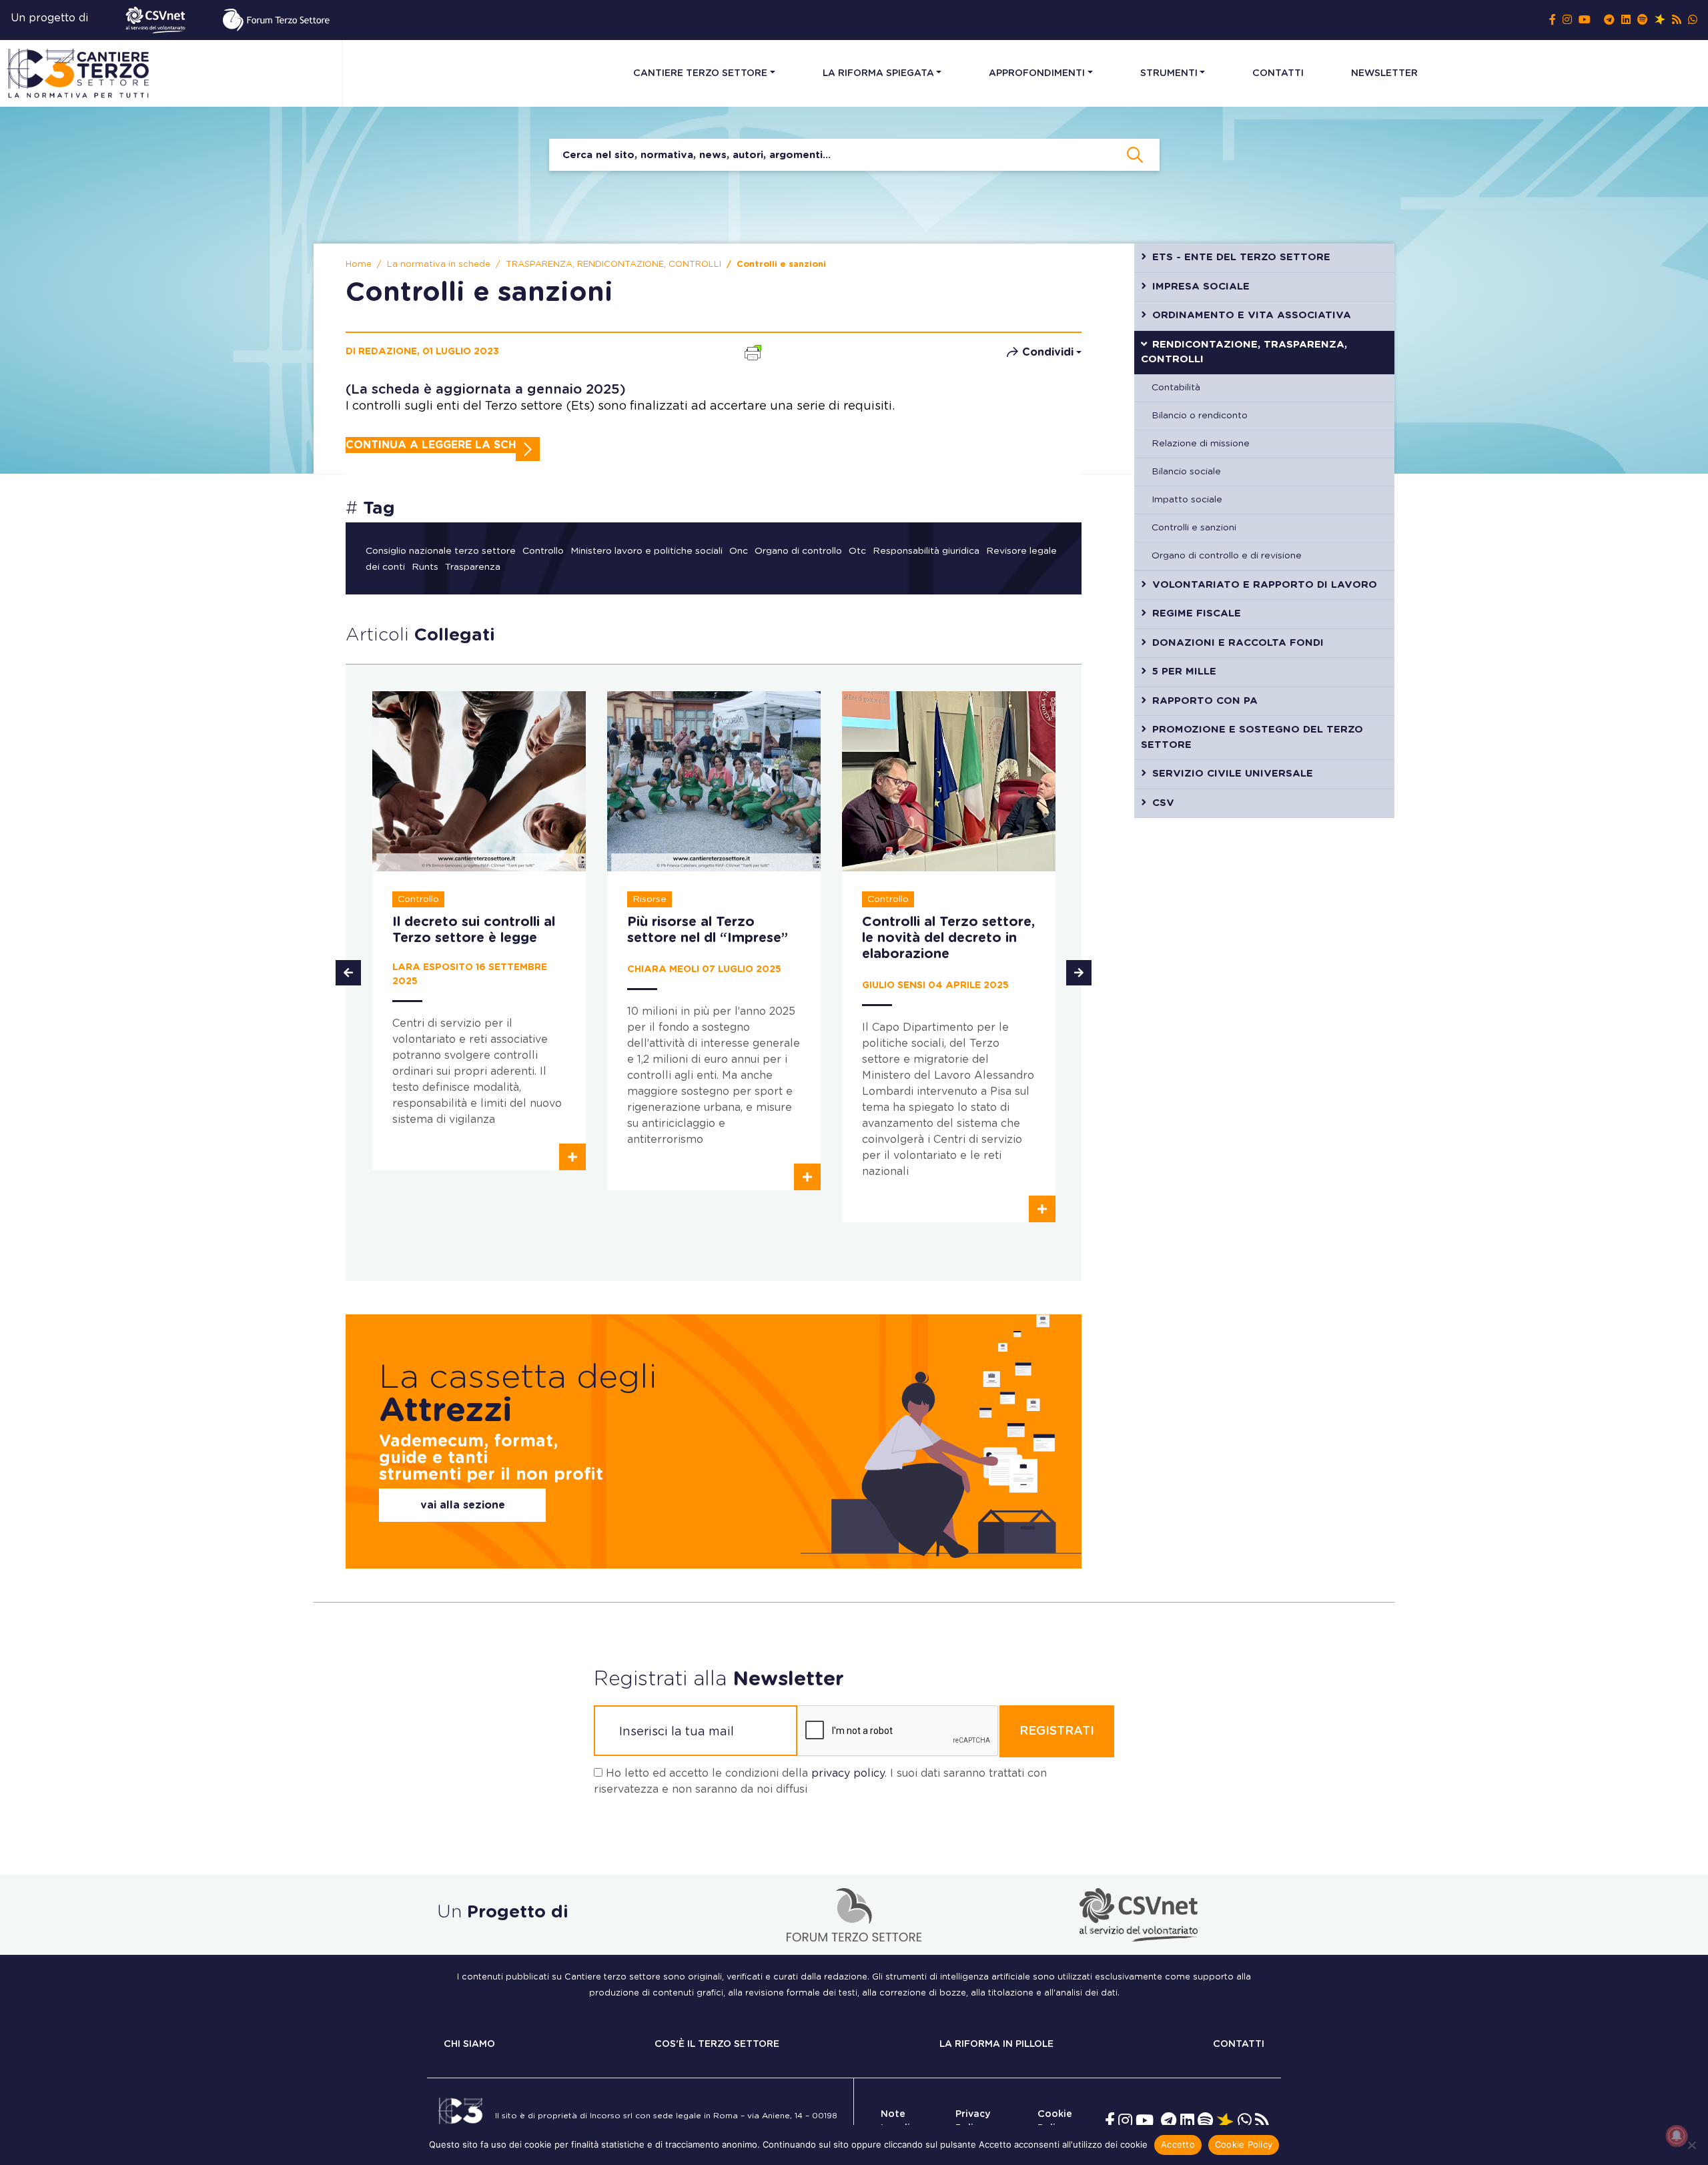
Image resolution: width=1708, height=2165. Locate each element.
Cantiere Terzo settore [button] (700, 73)
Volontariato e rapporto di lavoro (1265, 585)
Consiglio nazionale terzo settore (441, 551)
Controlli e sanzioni (1194, 528)
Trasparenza (473, 567)
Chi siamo (469, 2044)
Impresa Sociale (1201, 287)
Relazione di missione (1201, 444)
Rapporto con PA (1205, 701)
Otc (857, 551)
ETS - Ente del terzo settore (1241, 257)
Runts (425, 567)
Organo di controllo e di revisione (1227, 556)
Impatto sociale (1187, 500)
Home (359, 265)
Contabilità (1176, 388)
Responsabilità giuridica (926, 551)
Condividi (1048, 352)
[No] (1691, 2145)
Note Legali (895, 2121)
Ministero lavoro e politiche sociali (647, 551)
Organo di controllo (798, 551)
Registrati (1057, 1731)
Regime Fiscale (1197, 613)
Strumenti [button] (1169, 73)
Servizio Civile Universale (1233, 774)
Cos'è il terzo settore (717, 2044)
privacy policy (848, 1773)
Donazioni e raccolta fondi (1238, 643)
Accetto (1178, 2144)
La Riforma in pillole (996, 2044)
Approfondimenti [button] (1037, 73)
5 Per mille (1184, 672)
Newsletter (1384, 73)
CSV (1163, 803)
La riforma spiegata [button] (878, 73)
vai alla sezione (463, 1505)
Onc (739, 551)
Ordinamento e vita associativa (1252, 315)
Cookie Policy (1055, 2121)
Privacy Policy (973, 2121)
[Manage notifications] (1677, 2136)
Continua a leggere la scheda (443, 445)
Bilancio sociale (1186, 472)
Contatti (1278, 73)
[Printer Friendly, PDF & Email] (753, 351)
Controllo (543, 551)
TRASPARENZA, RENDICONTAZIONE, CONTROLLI (613, 265)
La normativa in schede (439, 265)
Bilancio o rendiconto (1200, 416)
